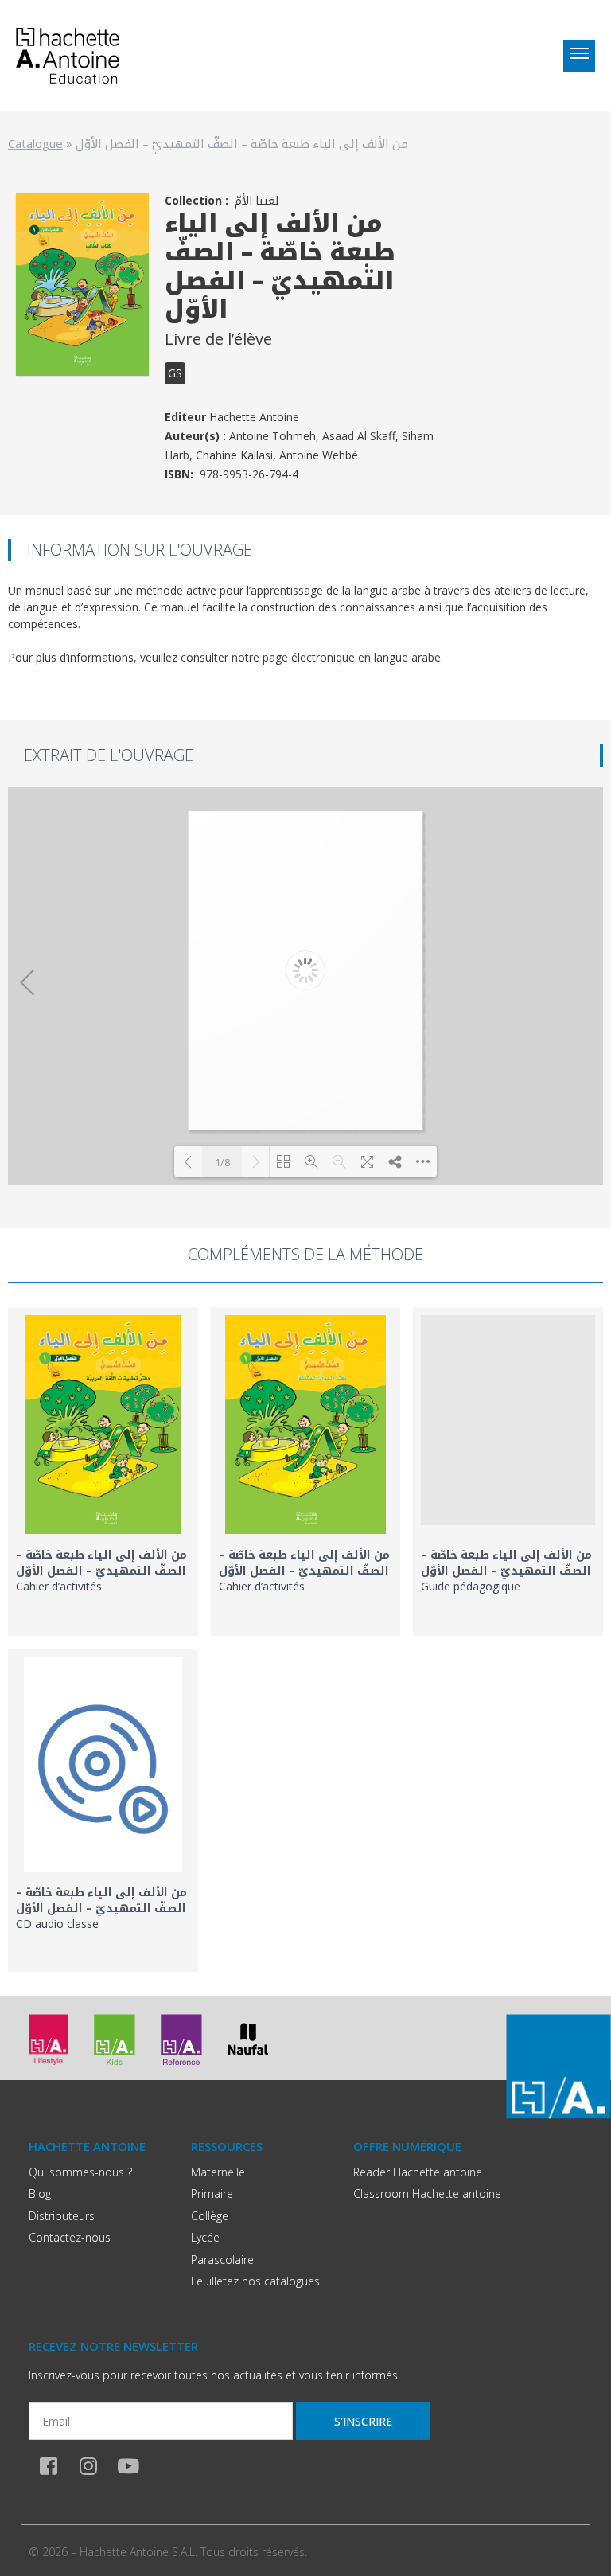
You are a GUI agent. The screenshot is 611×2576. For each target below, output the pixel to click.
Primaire (212, 2194)
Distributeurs (62, 2216)
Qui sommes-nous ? (80, 2172)
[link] (103, 1471)
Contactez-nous (70, 2237)
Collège (210, 2216)
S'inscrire (363, 2421)
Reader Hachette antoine (418, 2172)
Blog (40, 2194)
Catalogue (35, 143)
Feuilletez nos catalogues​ (255, 2281)
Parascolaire (222, 2260)
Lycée (205, 2237)
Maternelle (218, 2172)
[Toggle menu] (579, 56)
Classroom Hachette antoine (427, 2194)
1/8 (222, 1162)
